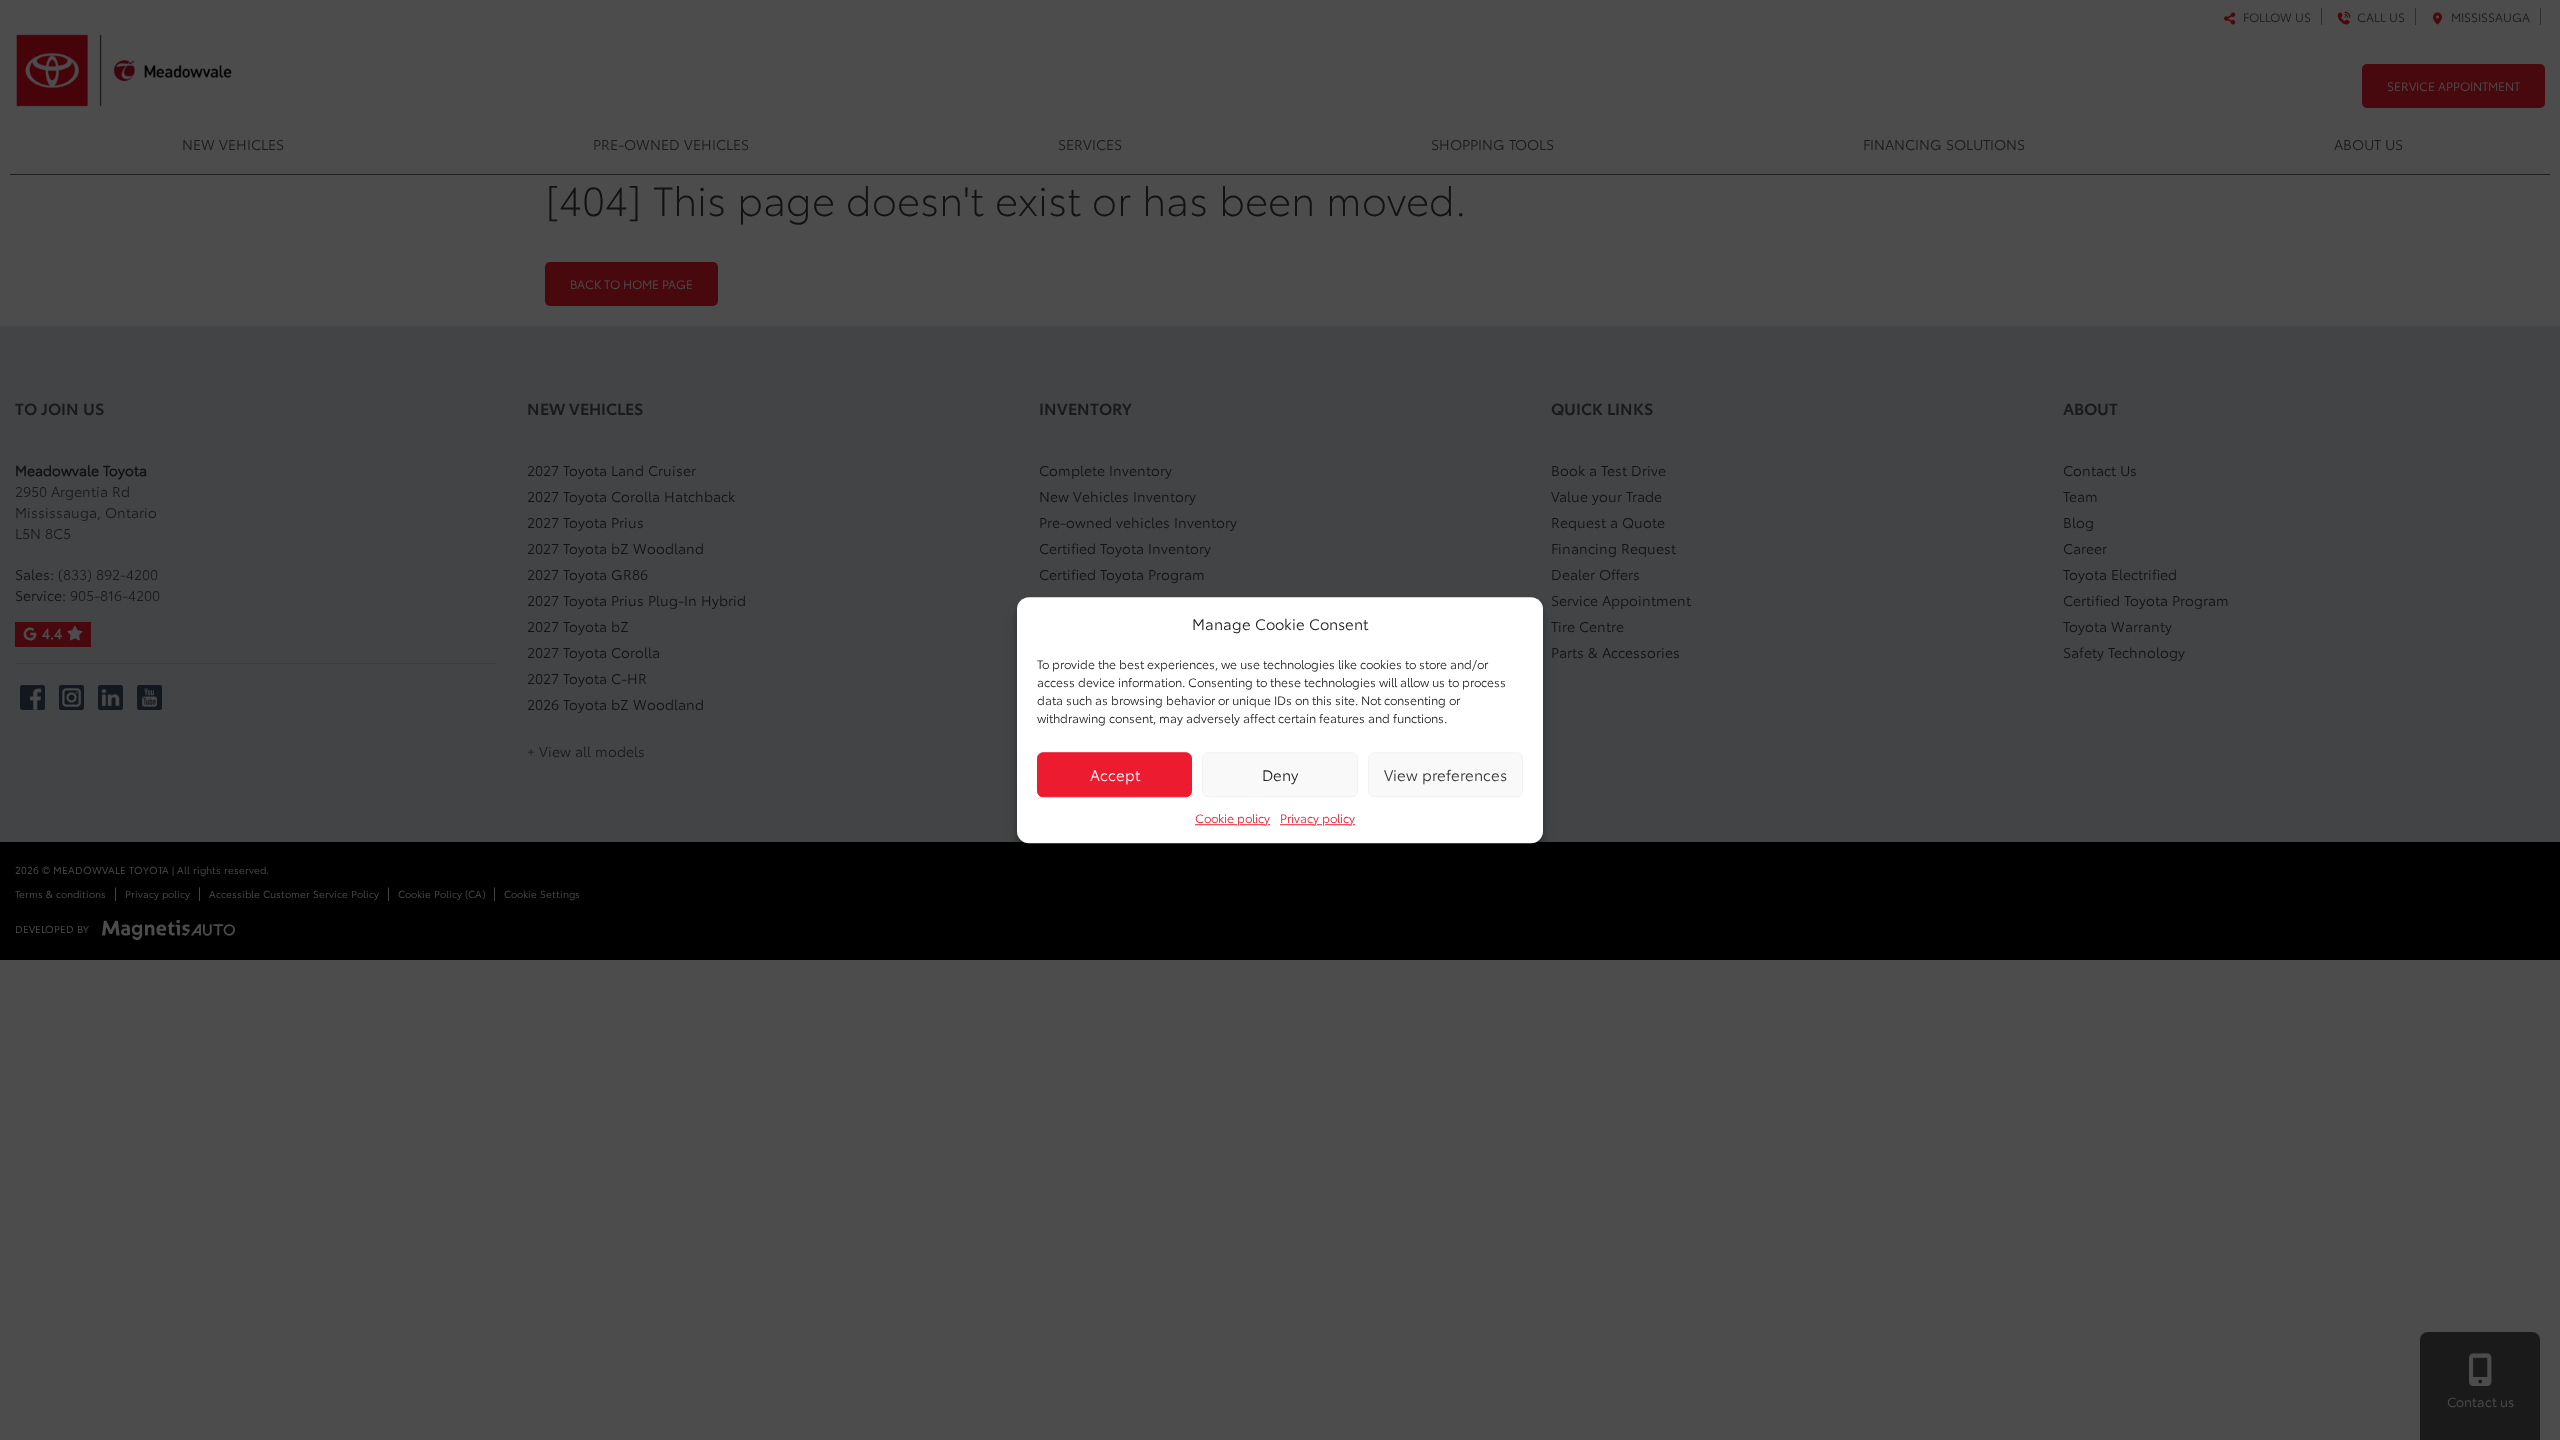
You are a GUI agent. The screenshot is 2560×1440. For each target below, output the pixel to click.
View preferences (1445, 774)
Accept (1115, 774)
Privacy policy (1317, 817)
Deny (1280, 774)
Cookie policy (1232, 817)
